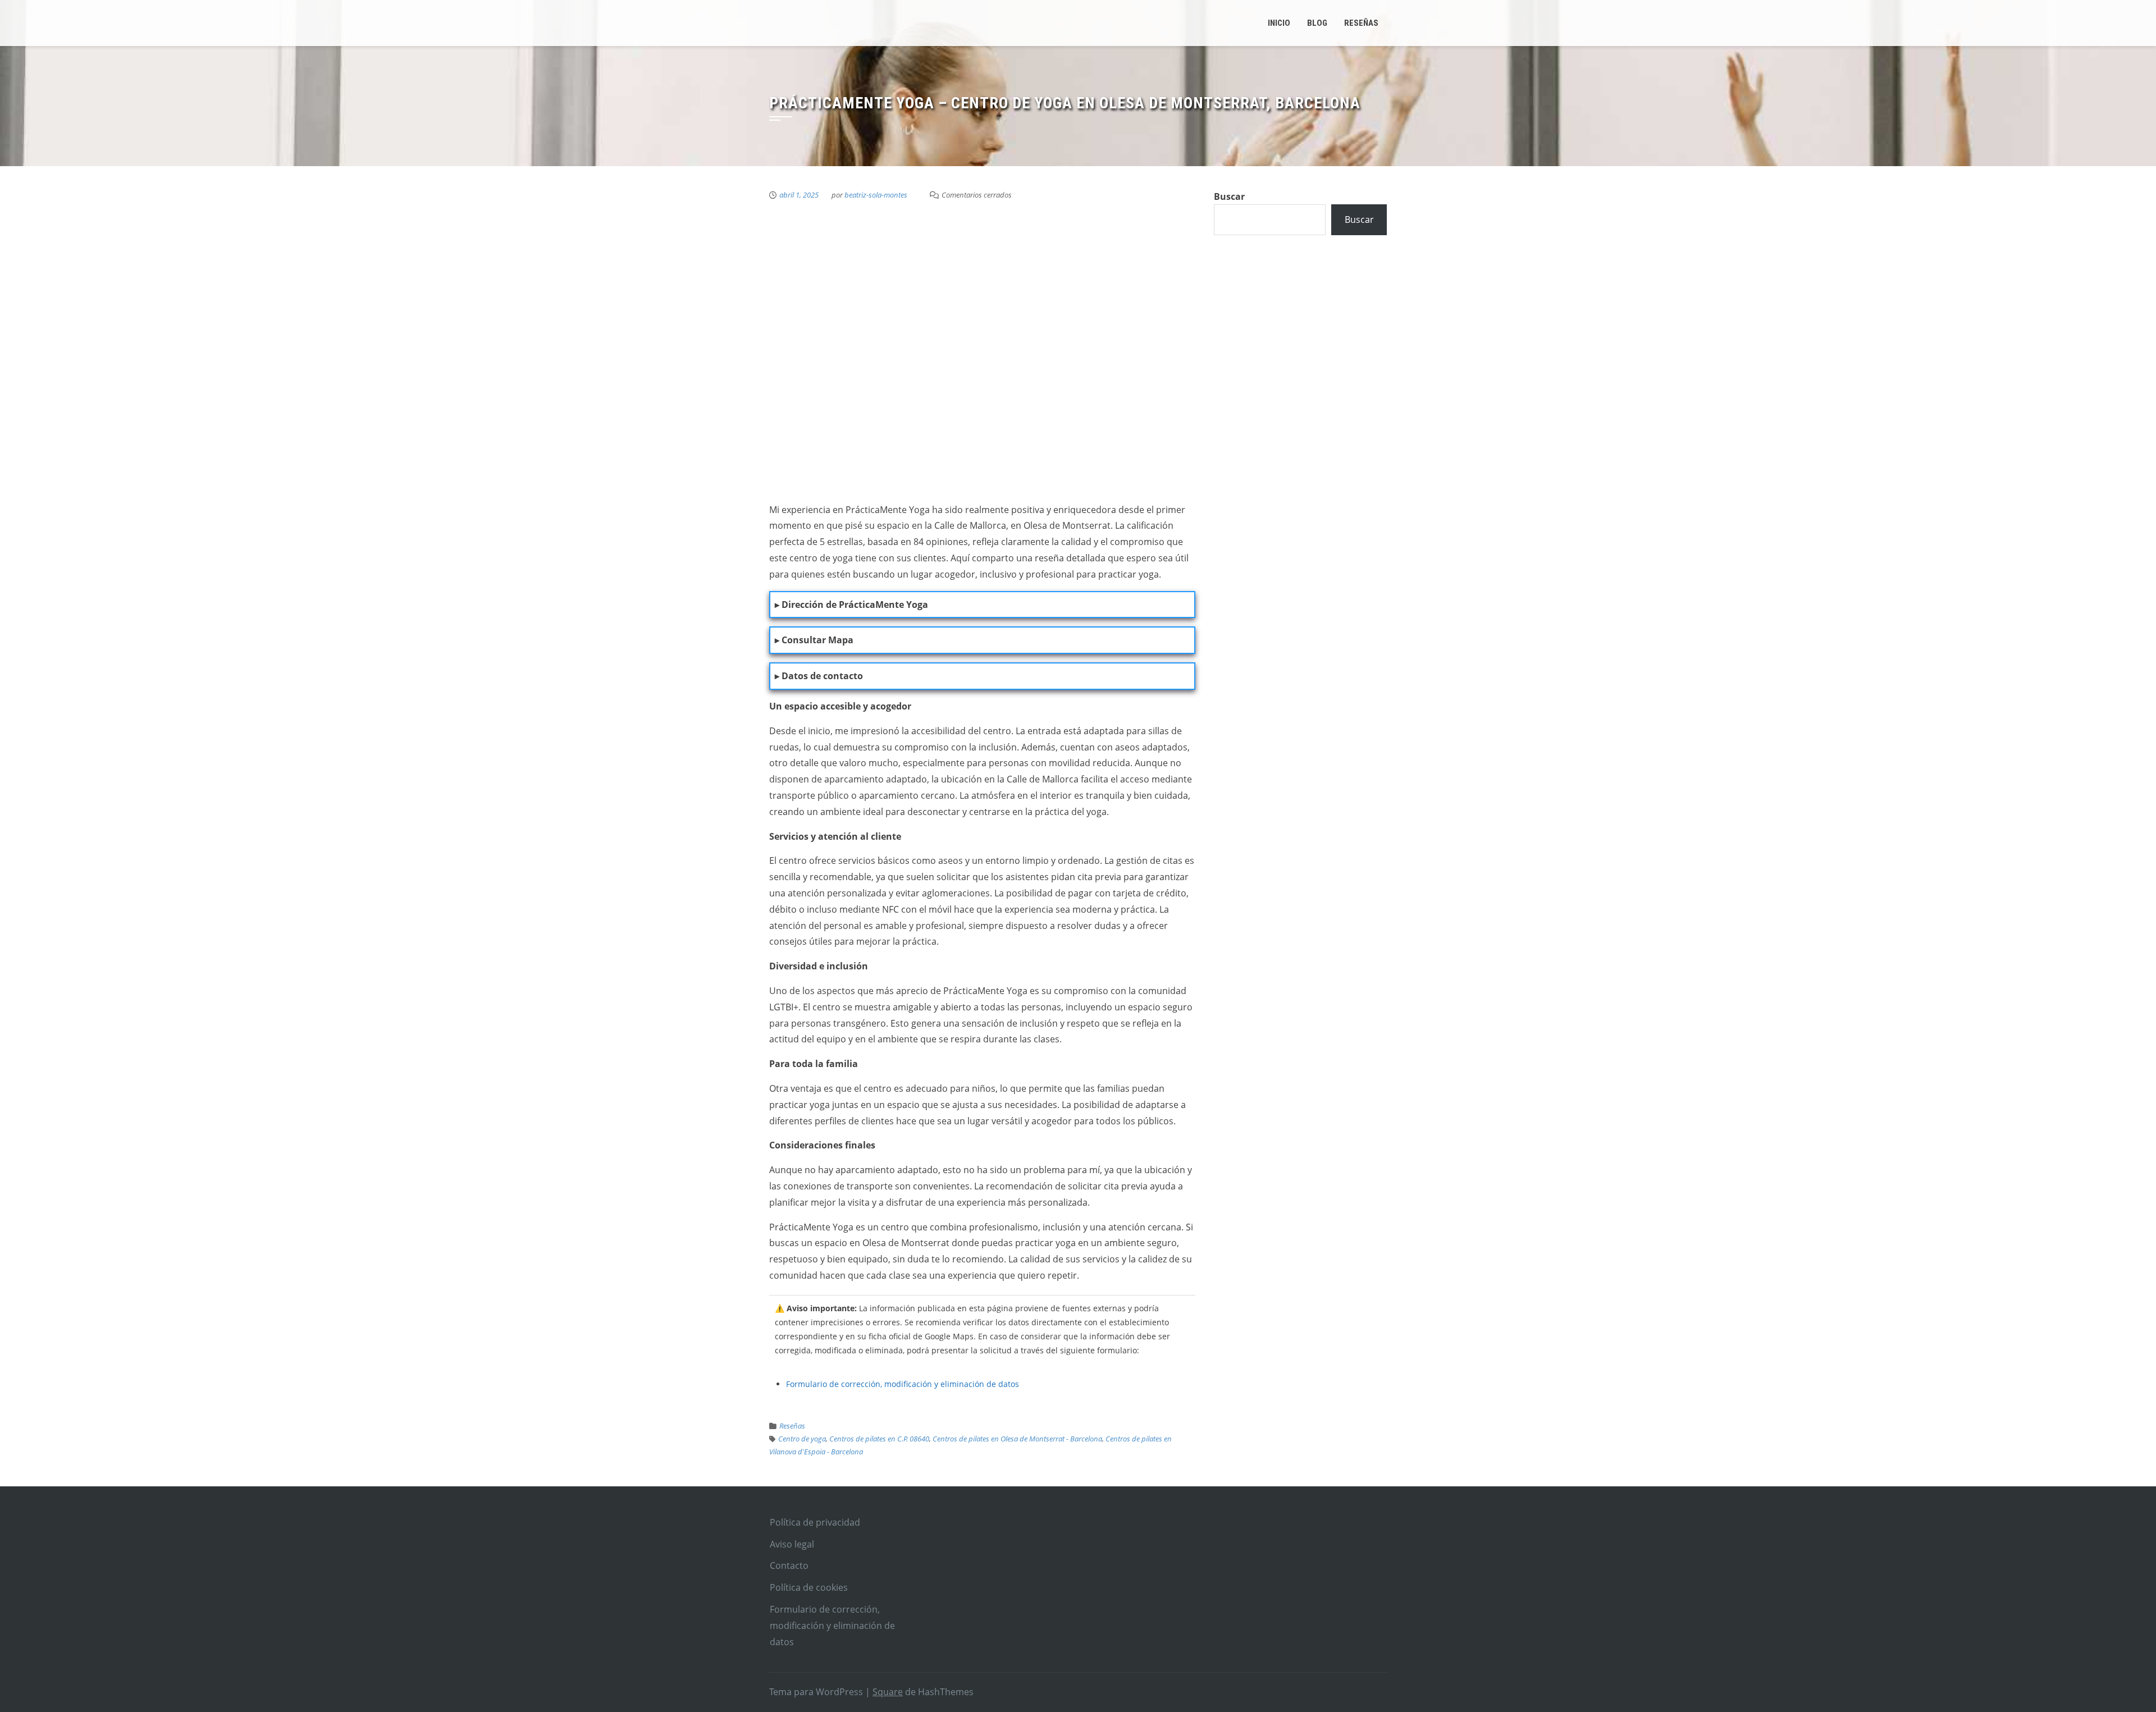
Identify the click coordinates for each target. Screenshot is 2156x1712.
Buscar (1229, 196)
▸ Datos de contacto (819, 676)
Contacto (789, 1565)
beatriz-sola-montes (876, 195)
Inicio (1279, 23)
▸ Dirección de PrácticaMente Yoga (851, 605)
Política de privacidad (815, 1522)
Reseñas (792, 1426)
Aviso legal (792, 1544)
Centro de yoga (802, 1439)
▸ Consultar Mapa (814, 640)
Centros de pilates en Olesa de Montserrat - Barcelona (1017, 1439)
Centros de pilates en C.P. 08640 (879, 1439)
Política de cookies (809, 1587)
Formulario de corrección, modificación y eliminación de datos (903, 1384)
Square (888, 1692)
